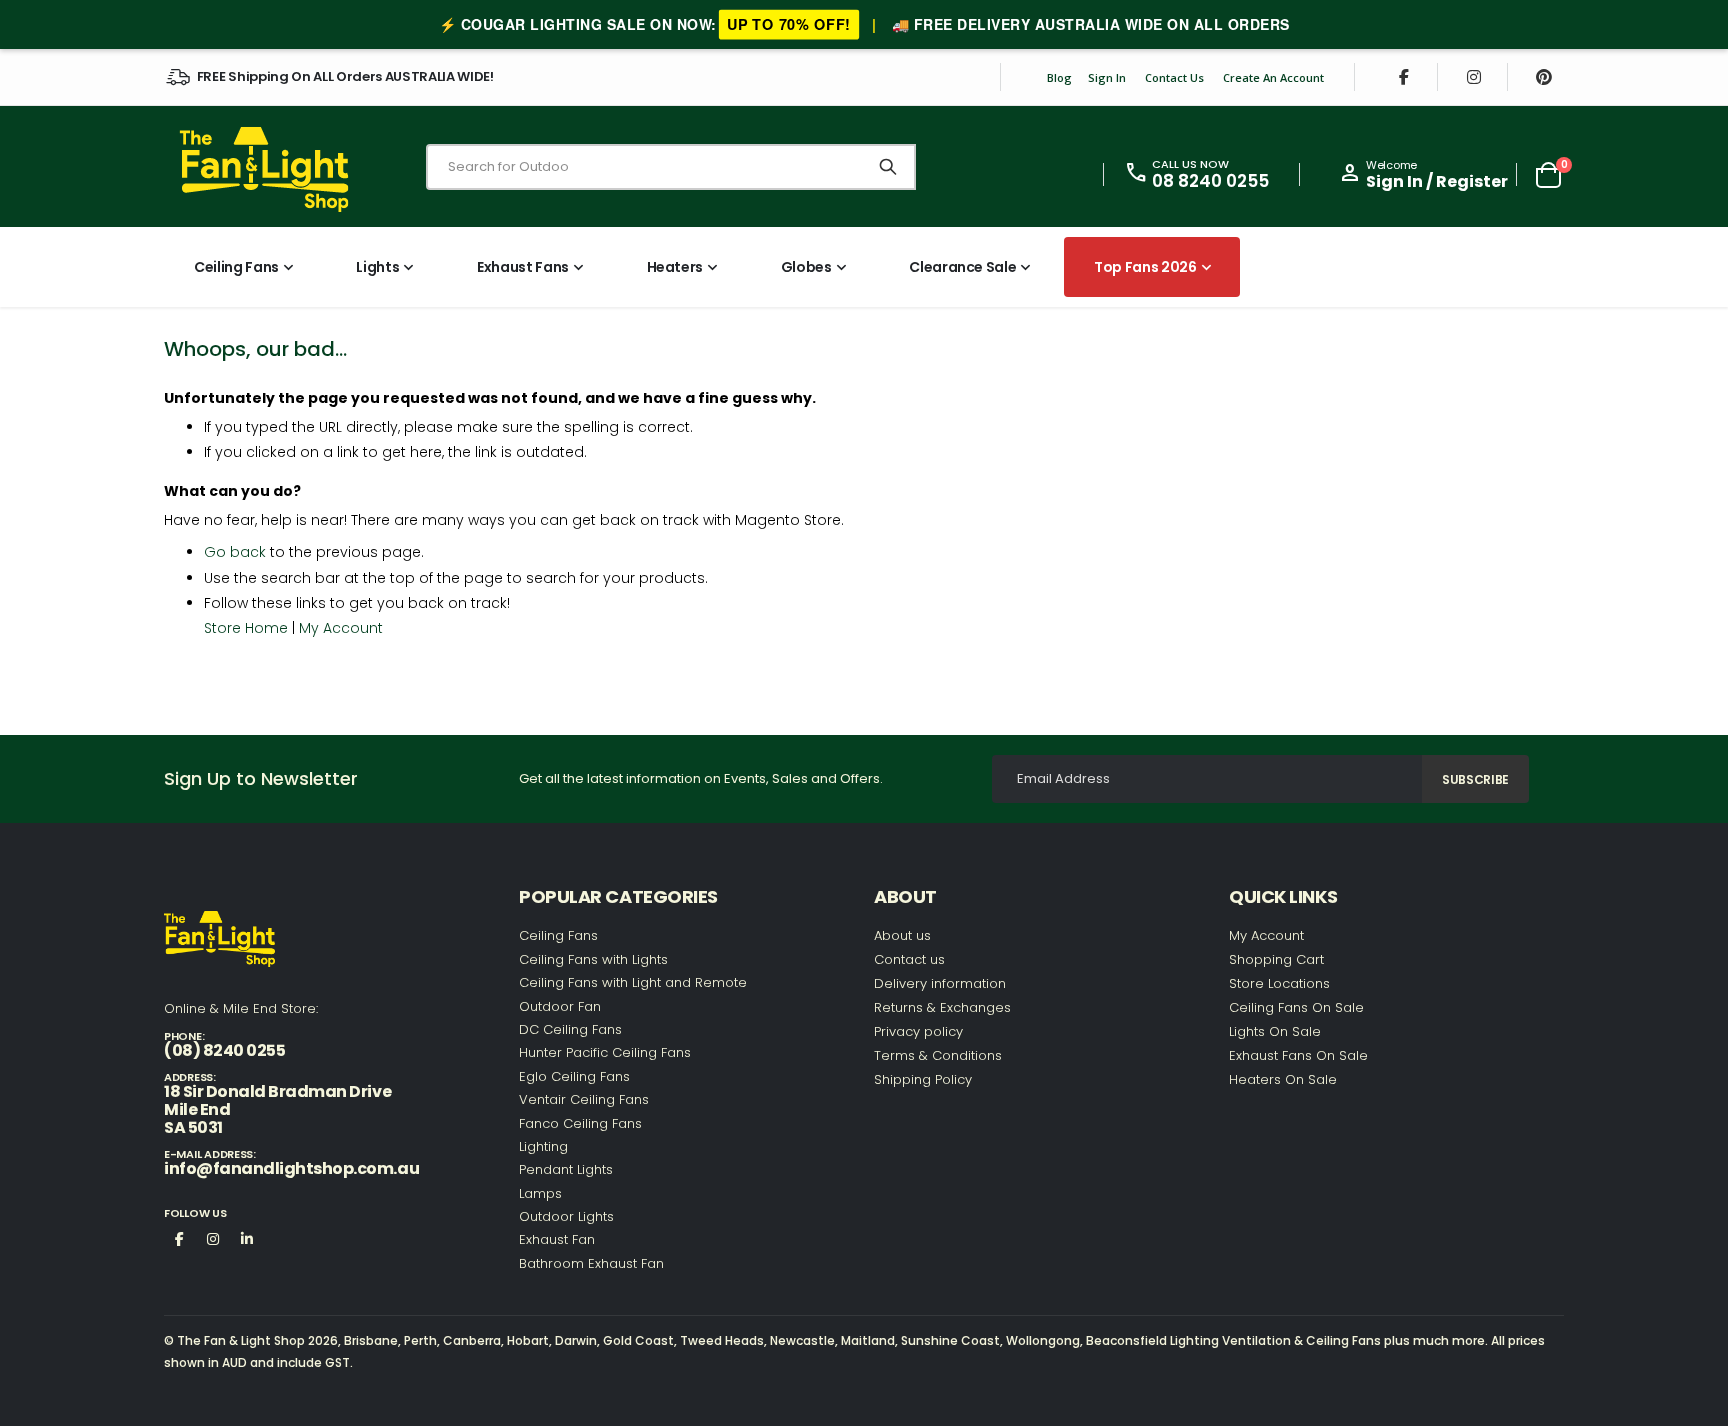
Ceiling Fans (558, 935)
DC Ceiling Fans (570, 1029)
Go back (235, 552)
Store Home (246, 628)
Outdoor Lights (566, 1216)
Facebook (179, 1238)
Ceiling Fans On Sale (1296, 1007)
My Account (341, 628)
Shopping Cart (1276, 959)
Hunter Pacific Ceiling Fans (605, 1052)
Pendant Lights (566, 1169)
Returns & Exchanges (942, 1007)
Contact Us (1174, 77)
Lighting (543, 1146)
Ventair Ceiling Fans (584, 1099)
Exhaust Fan (557, 1239)
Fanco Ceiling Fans (580, 1123)
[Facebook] (1404, 77)
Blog (1059, 77)
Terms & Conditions (938, 1055)
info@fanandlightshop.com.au (291, 1168)
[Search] (888, 167)
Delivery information (940, 983)
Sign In (1107, 77)
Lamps (540, 1193)
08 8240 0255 (1210, 181)
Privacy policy (918, 1031)
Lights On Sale (1275, 1031)
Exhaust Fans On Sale (1298, 1055)
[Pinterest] (1544, 77)
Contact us (909, 959)
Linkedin (247, 1238)
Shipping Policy (923, 1079)
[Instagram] (1474, 77)
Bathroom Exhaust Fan (591, 1263)
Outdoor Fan (560, 1006)
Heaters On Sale (1283, 1079)
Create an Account (1273, 77)
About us (902, 935)
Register (1472, 181)
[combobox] (671, 167)
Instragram (213, 1238)
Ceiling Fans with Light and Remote (633, 982)
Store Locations (1279, 983)
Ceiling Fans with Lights (593, 959)
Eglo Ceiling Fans (574, 1076)
